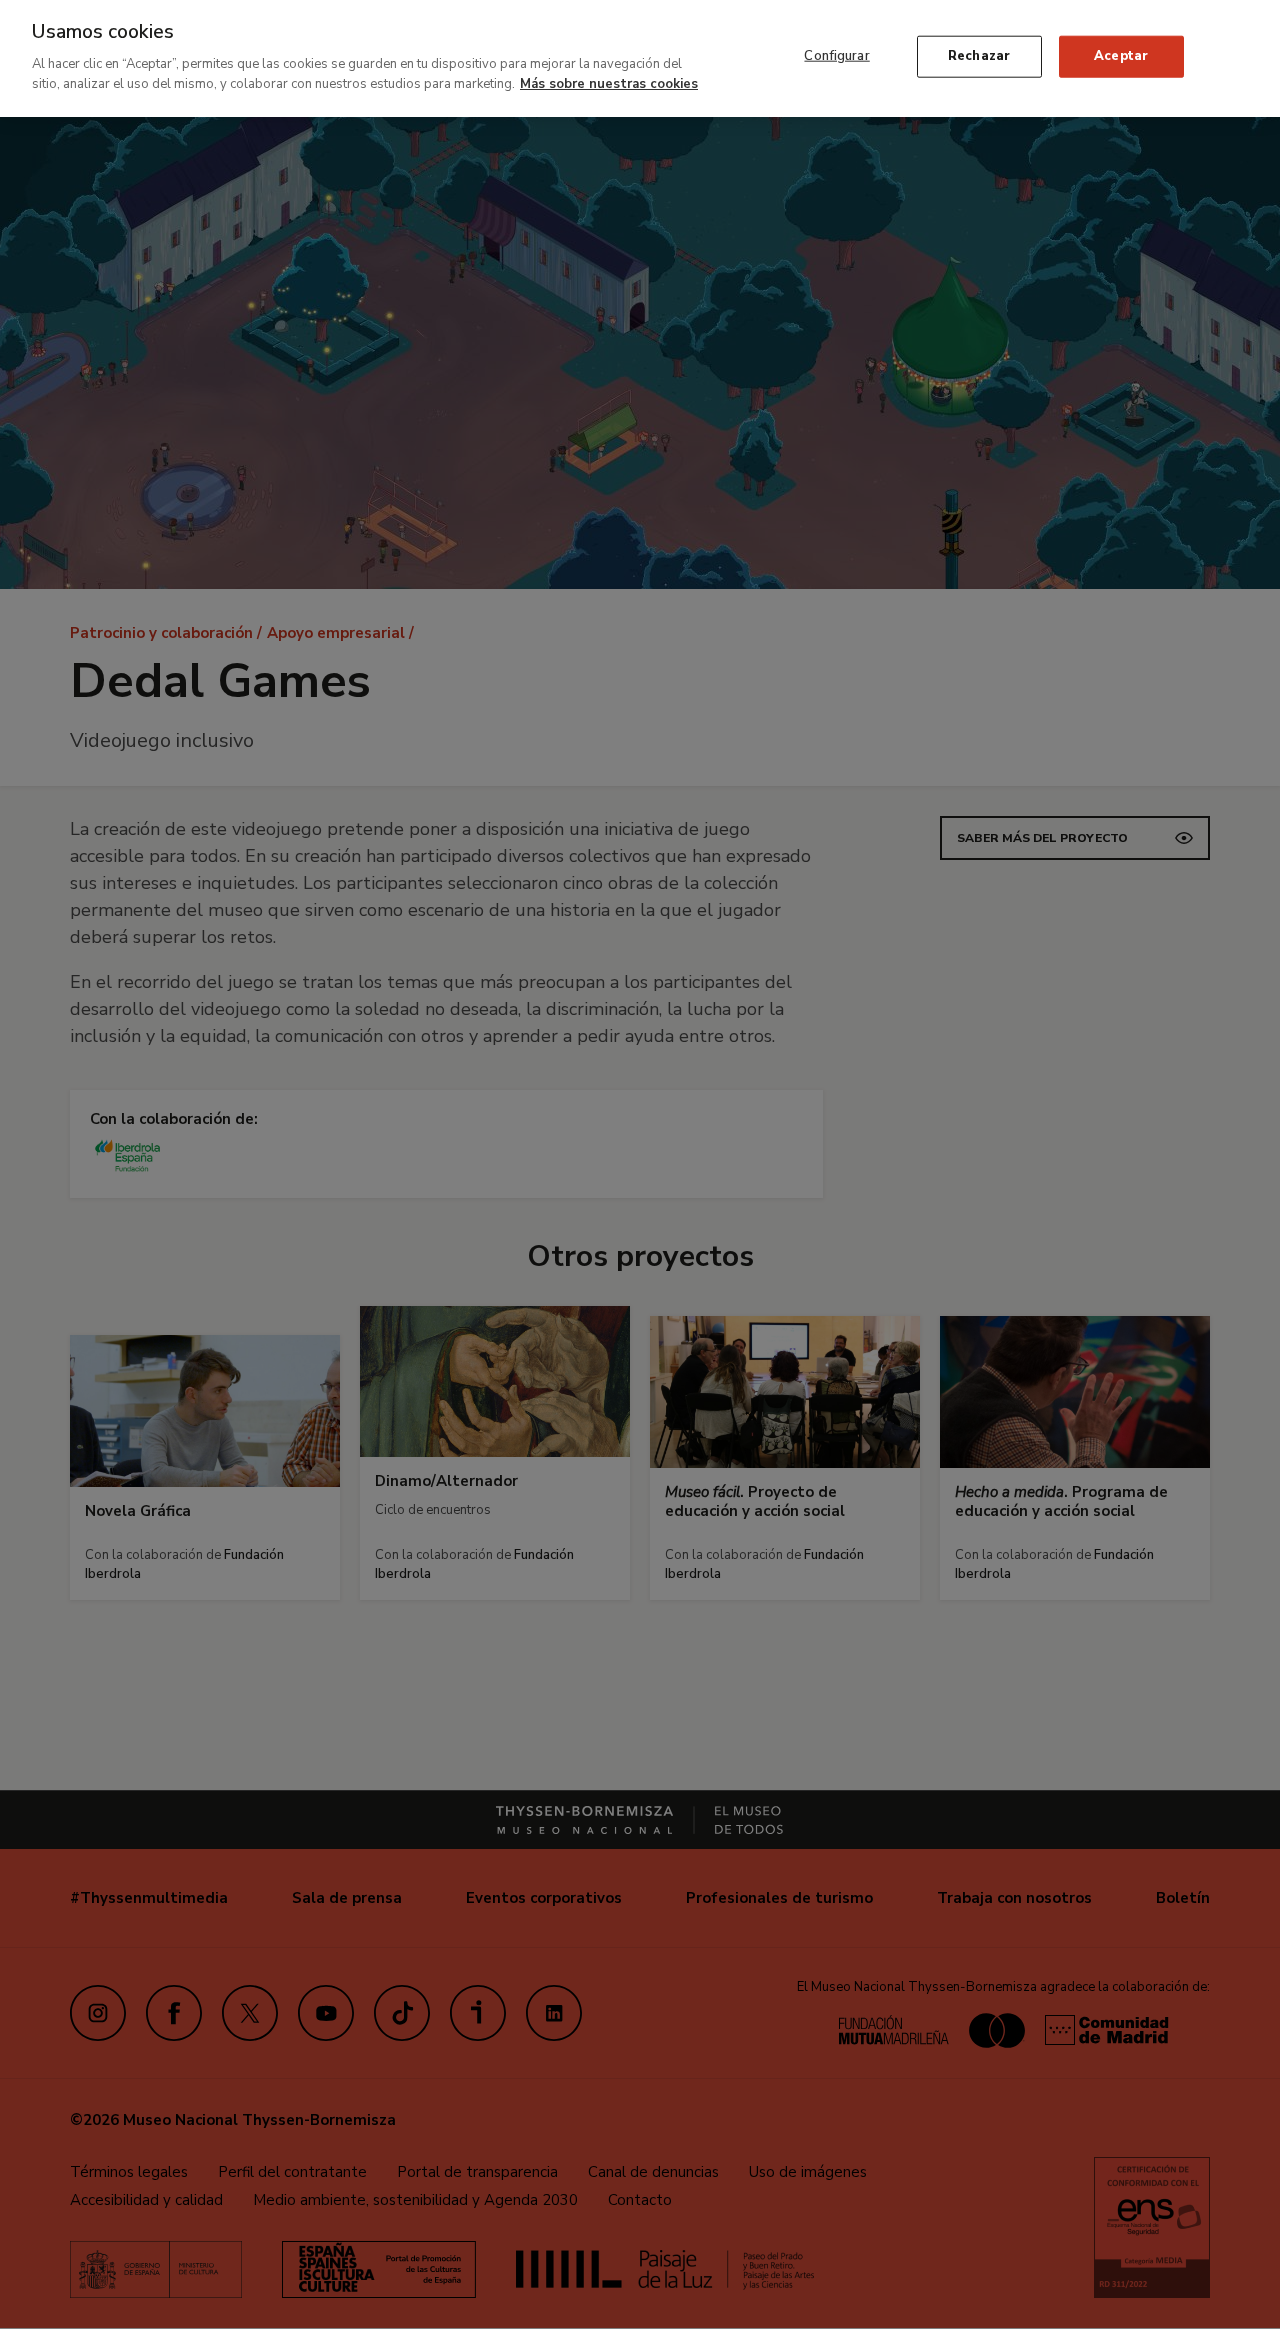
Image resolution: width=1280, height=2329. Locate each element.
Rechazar (979, 56)
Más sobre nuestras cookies (609, 83)
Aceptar (1121, 56)
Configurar (836, 56)
